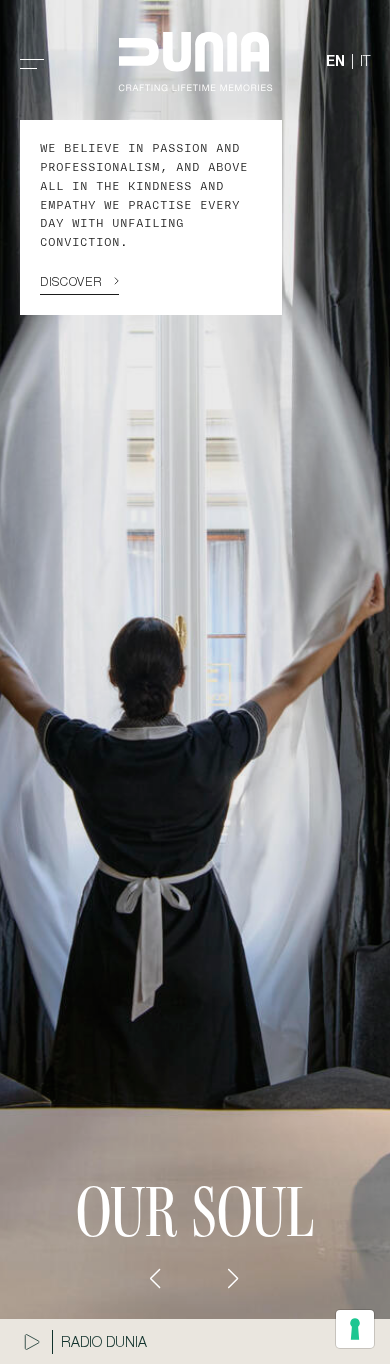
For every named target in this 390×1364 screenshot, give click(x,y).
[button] (156, 1279)
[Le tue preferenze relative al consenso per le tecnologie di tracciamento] (355, 1329)
